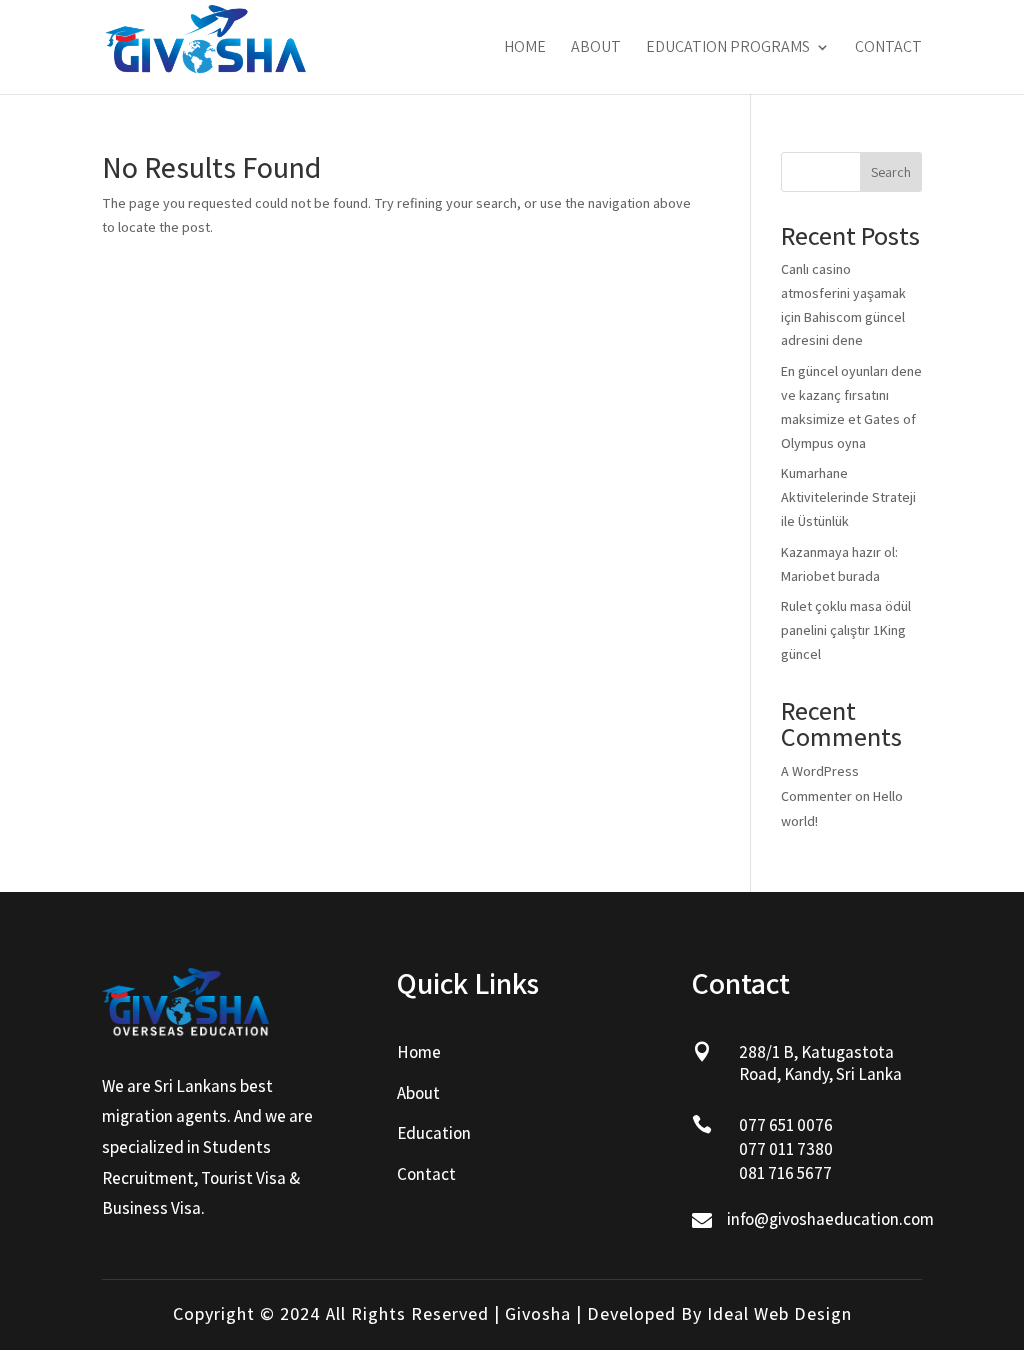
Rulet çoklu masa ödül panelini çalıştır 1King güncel (846, 630)
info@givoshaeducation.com (830, 1219)
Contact (888, 48)
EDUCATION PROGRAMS (728, 48)
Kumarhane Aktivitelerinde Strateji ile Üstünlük (848, 497)
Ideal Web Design (779, 1313)
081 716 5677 (785, 1173)
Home (525, 48)
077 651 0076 (786, 1125)
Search (891, 172)
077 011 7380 (786, 1149)
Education (434, 1133)
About (596, 48)
